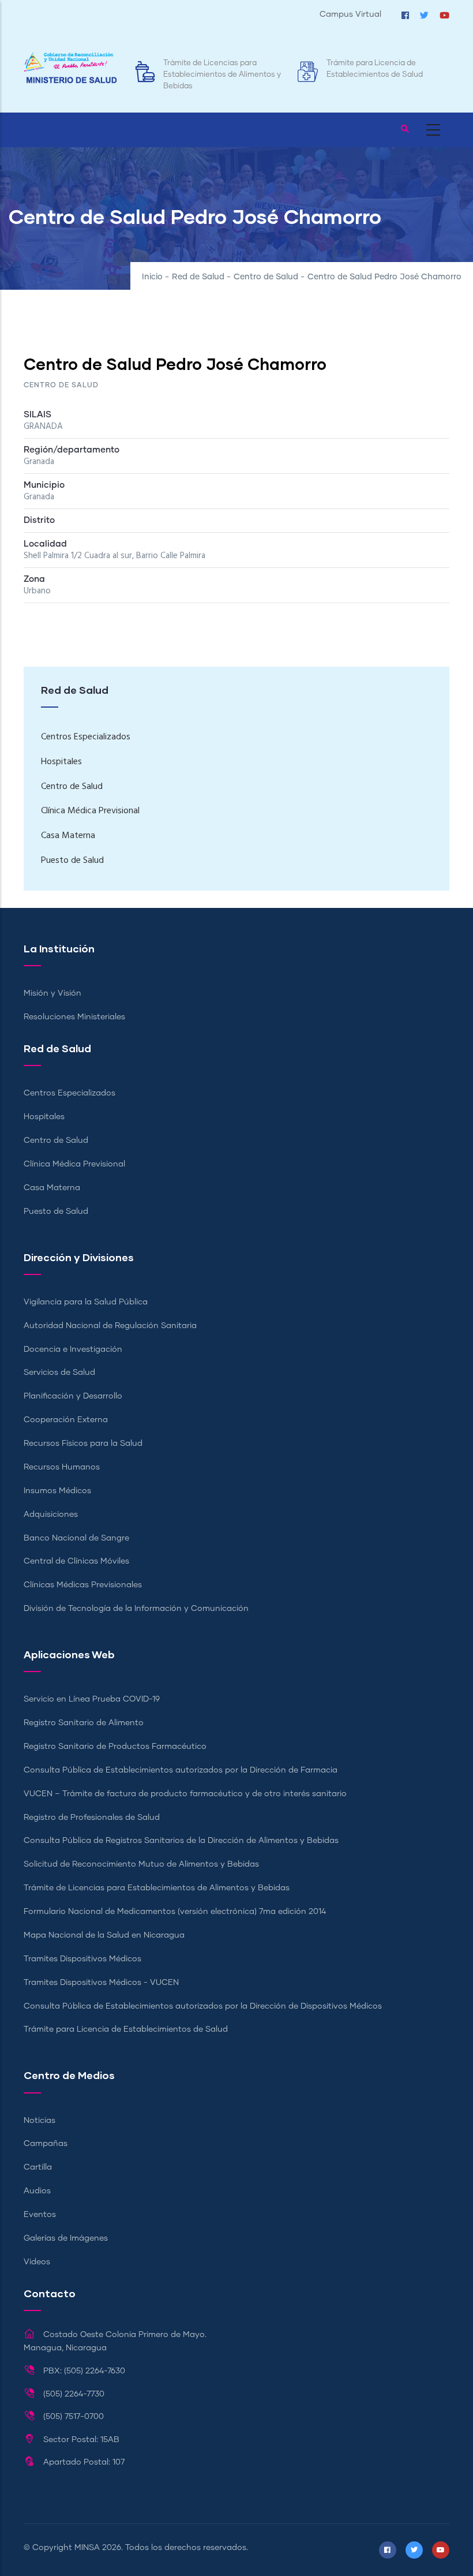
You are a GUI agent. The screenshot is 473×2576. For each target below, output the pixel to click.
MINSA (87, 2548)
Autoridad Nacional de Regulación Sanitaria (110, 1326)
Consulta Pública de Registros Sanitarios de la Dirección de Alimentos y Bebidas (181, 1841)
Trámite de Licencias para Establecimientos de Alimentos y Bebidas (222, 75)
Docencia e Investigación (73, 1349)
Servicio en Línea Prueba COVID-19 (92, 1699)
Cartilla (38, 2167)
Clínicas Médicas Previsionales (83, 1585)
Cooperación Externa (66, 1420)
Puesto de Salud (72, 861)
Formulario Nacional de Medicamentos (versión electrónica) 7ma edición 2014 (175, 1912)
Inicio (152, 277)
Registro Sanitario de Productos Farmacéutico (115, 1747)
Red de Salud (198, 277)
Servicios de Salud (59, 1373)
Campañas (46, 2144)
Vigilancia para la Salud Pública (86, 1302)
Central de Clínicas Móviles (76, 1561)
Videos (37, 2262)
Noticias (40, 2121)
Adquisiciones (51, 1515)
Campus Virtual (350, 14)
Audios (37, 2191)
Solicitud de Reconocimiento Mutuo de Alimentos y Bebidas (141, 1864)
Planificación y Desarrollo (73, 1396)
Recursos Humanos (62, 1467)
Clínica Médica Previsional (90, 811)
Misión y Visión (52, 993)
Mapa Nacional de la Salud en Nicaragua (104, 1935)
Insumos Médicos (57, 1491)
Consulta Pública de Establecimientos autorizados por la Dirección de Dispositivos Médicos (203, 2006)
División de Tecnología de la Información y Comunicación (136, 1609)
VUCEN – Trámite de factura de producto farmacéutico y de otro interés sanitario (185, 1794)
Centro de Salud (266, 277)
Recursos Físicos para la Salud (83, 1444)
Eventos (40, 2215)
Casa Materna (68, 836)
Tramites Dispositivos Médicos (82, 1959)
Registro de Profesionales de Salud (92, 1818)
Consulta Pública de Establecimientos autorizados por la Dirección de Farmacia (181, 1770)
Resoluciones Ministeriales (74, 1017)
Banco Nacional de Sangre (76, 1538)
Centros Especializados (86, 737)
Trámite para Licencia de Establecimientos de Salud (126, 2029)
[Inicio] (70, 68)
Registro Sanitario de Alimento (84, 1723)
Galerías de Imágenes (66, 2238)
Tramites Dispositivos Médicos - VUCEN (101, 1983)
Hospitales (61, 762)
